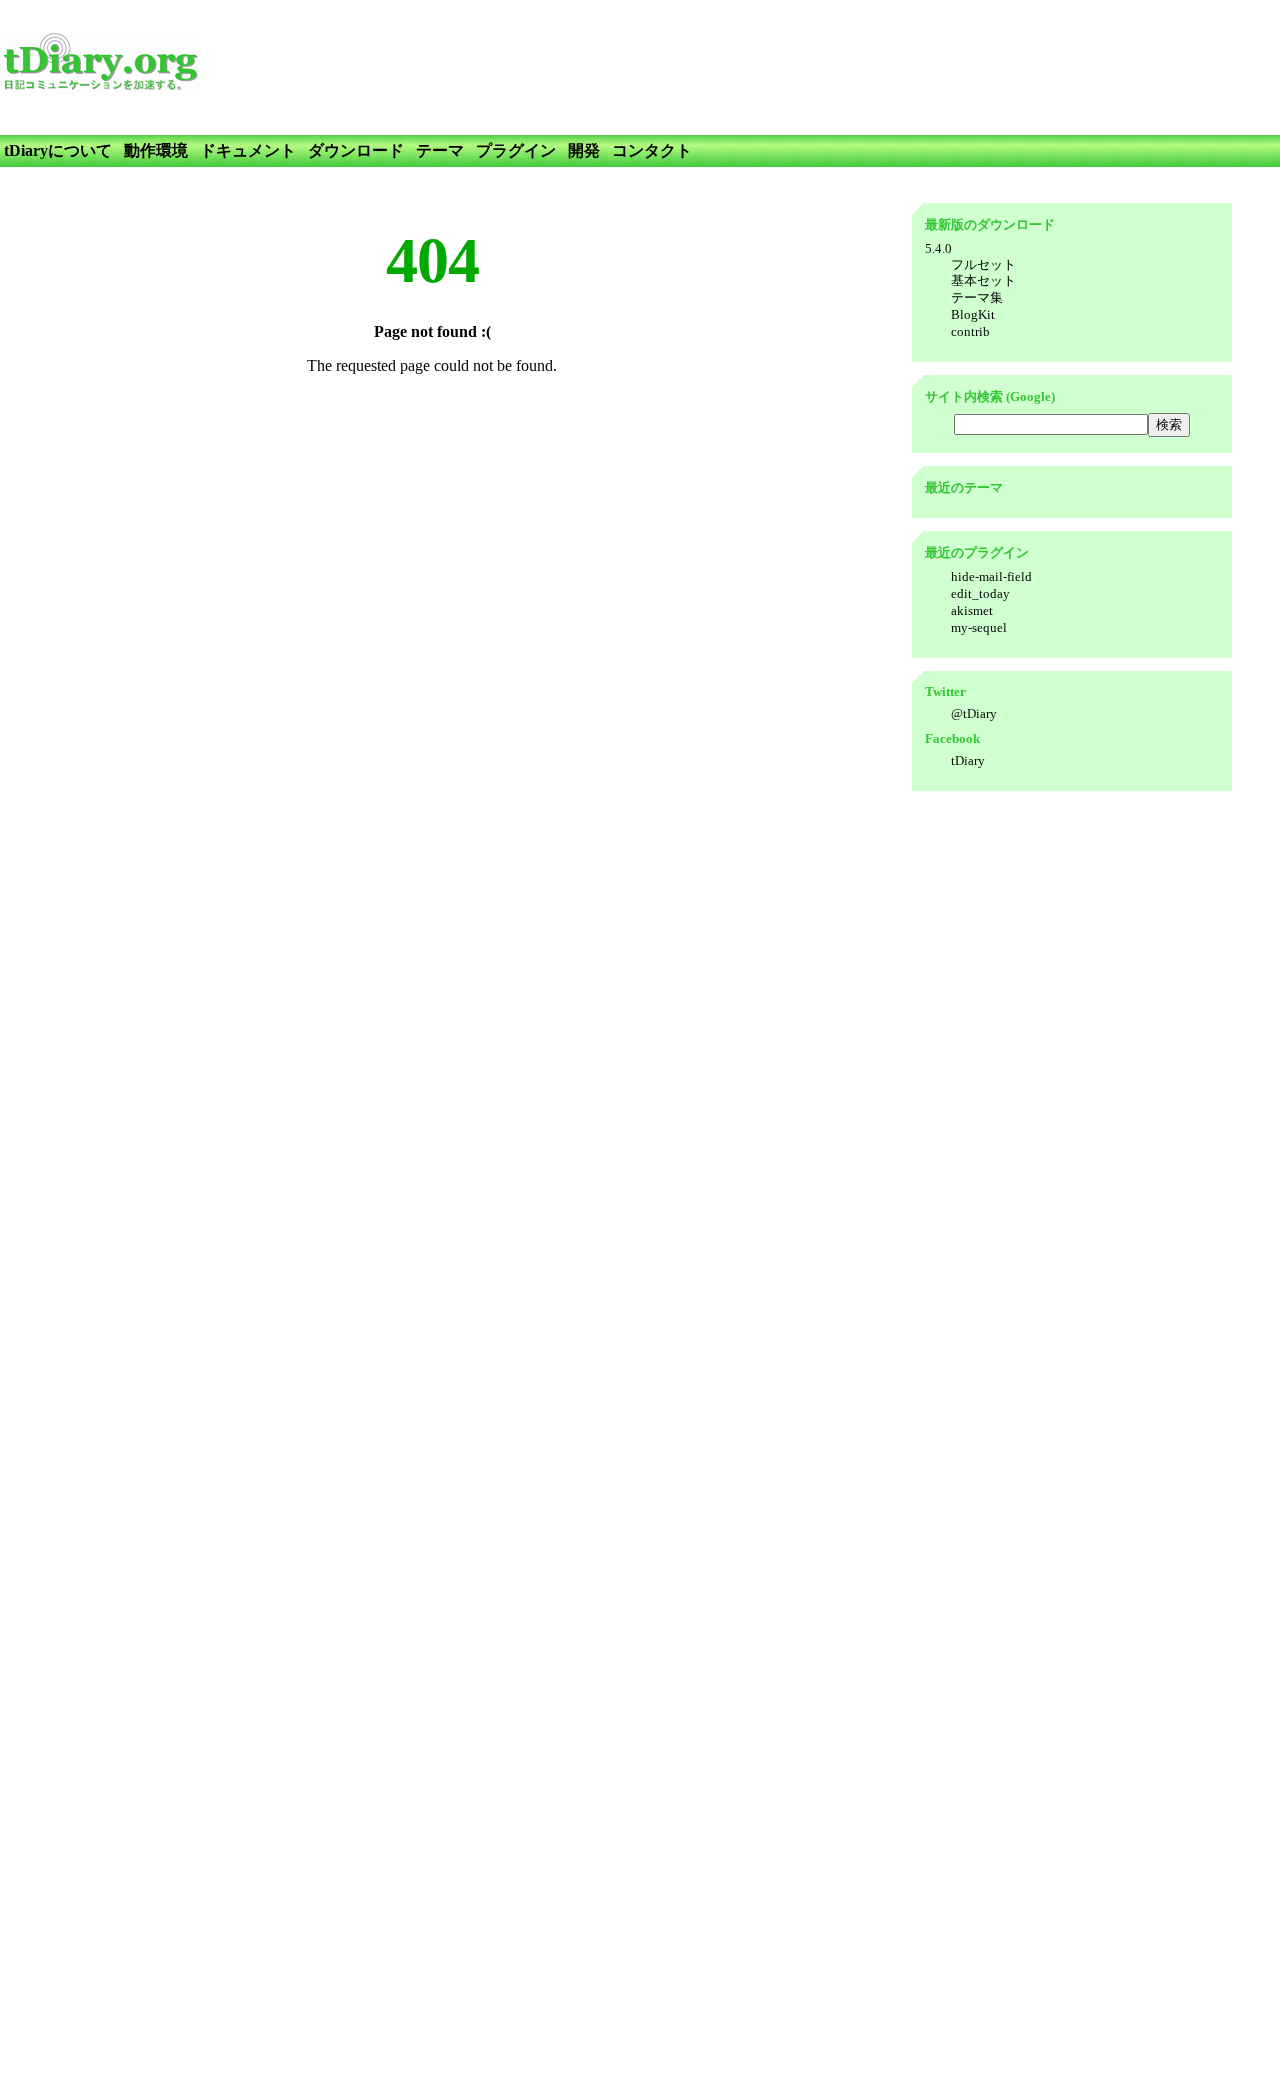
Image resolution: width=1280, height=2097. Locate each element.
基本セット (983, 280)
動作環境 (156, 150)
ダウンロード (356, 150)
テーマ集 (977, 297)
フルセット (983, 264)
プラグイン (516, 150)
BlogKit (973, 314)
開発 (584, 150)
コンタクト (652, 150)
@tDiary (974, 713)
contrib (970, 331)
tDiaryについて (58, 150)
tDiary (968, 760)
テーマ (440, 150)
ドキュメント (248, 150)
